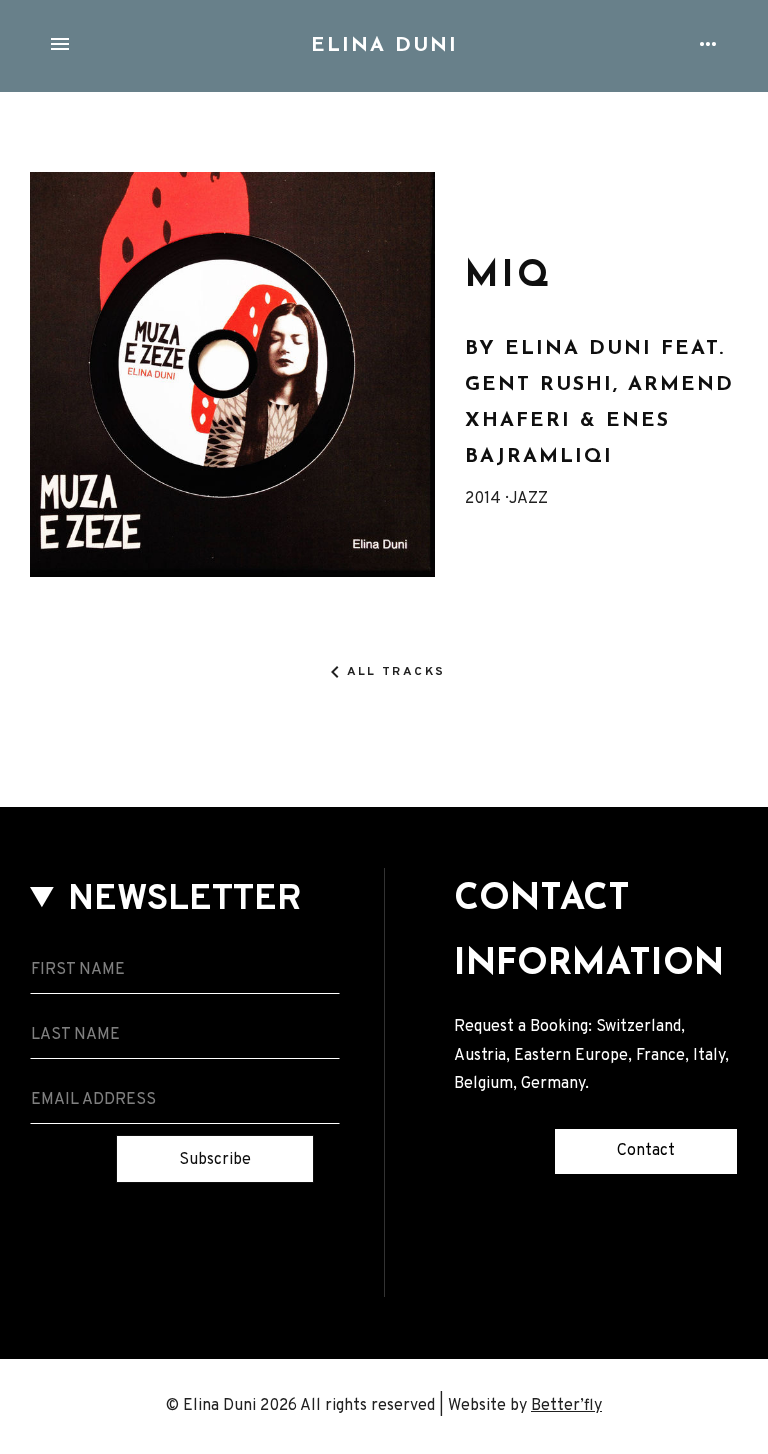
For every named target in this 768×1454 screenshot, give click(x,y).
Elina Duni (384, 46)
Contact (646, 1151)
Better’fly (566, 1406)
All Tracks (396, 672)
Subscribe (215, 1160)
